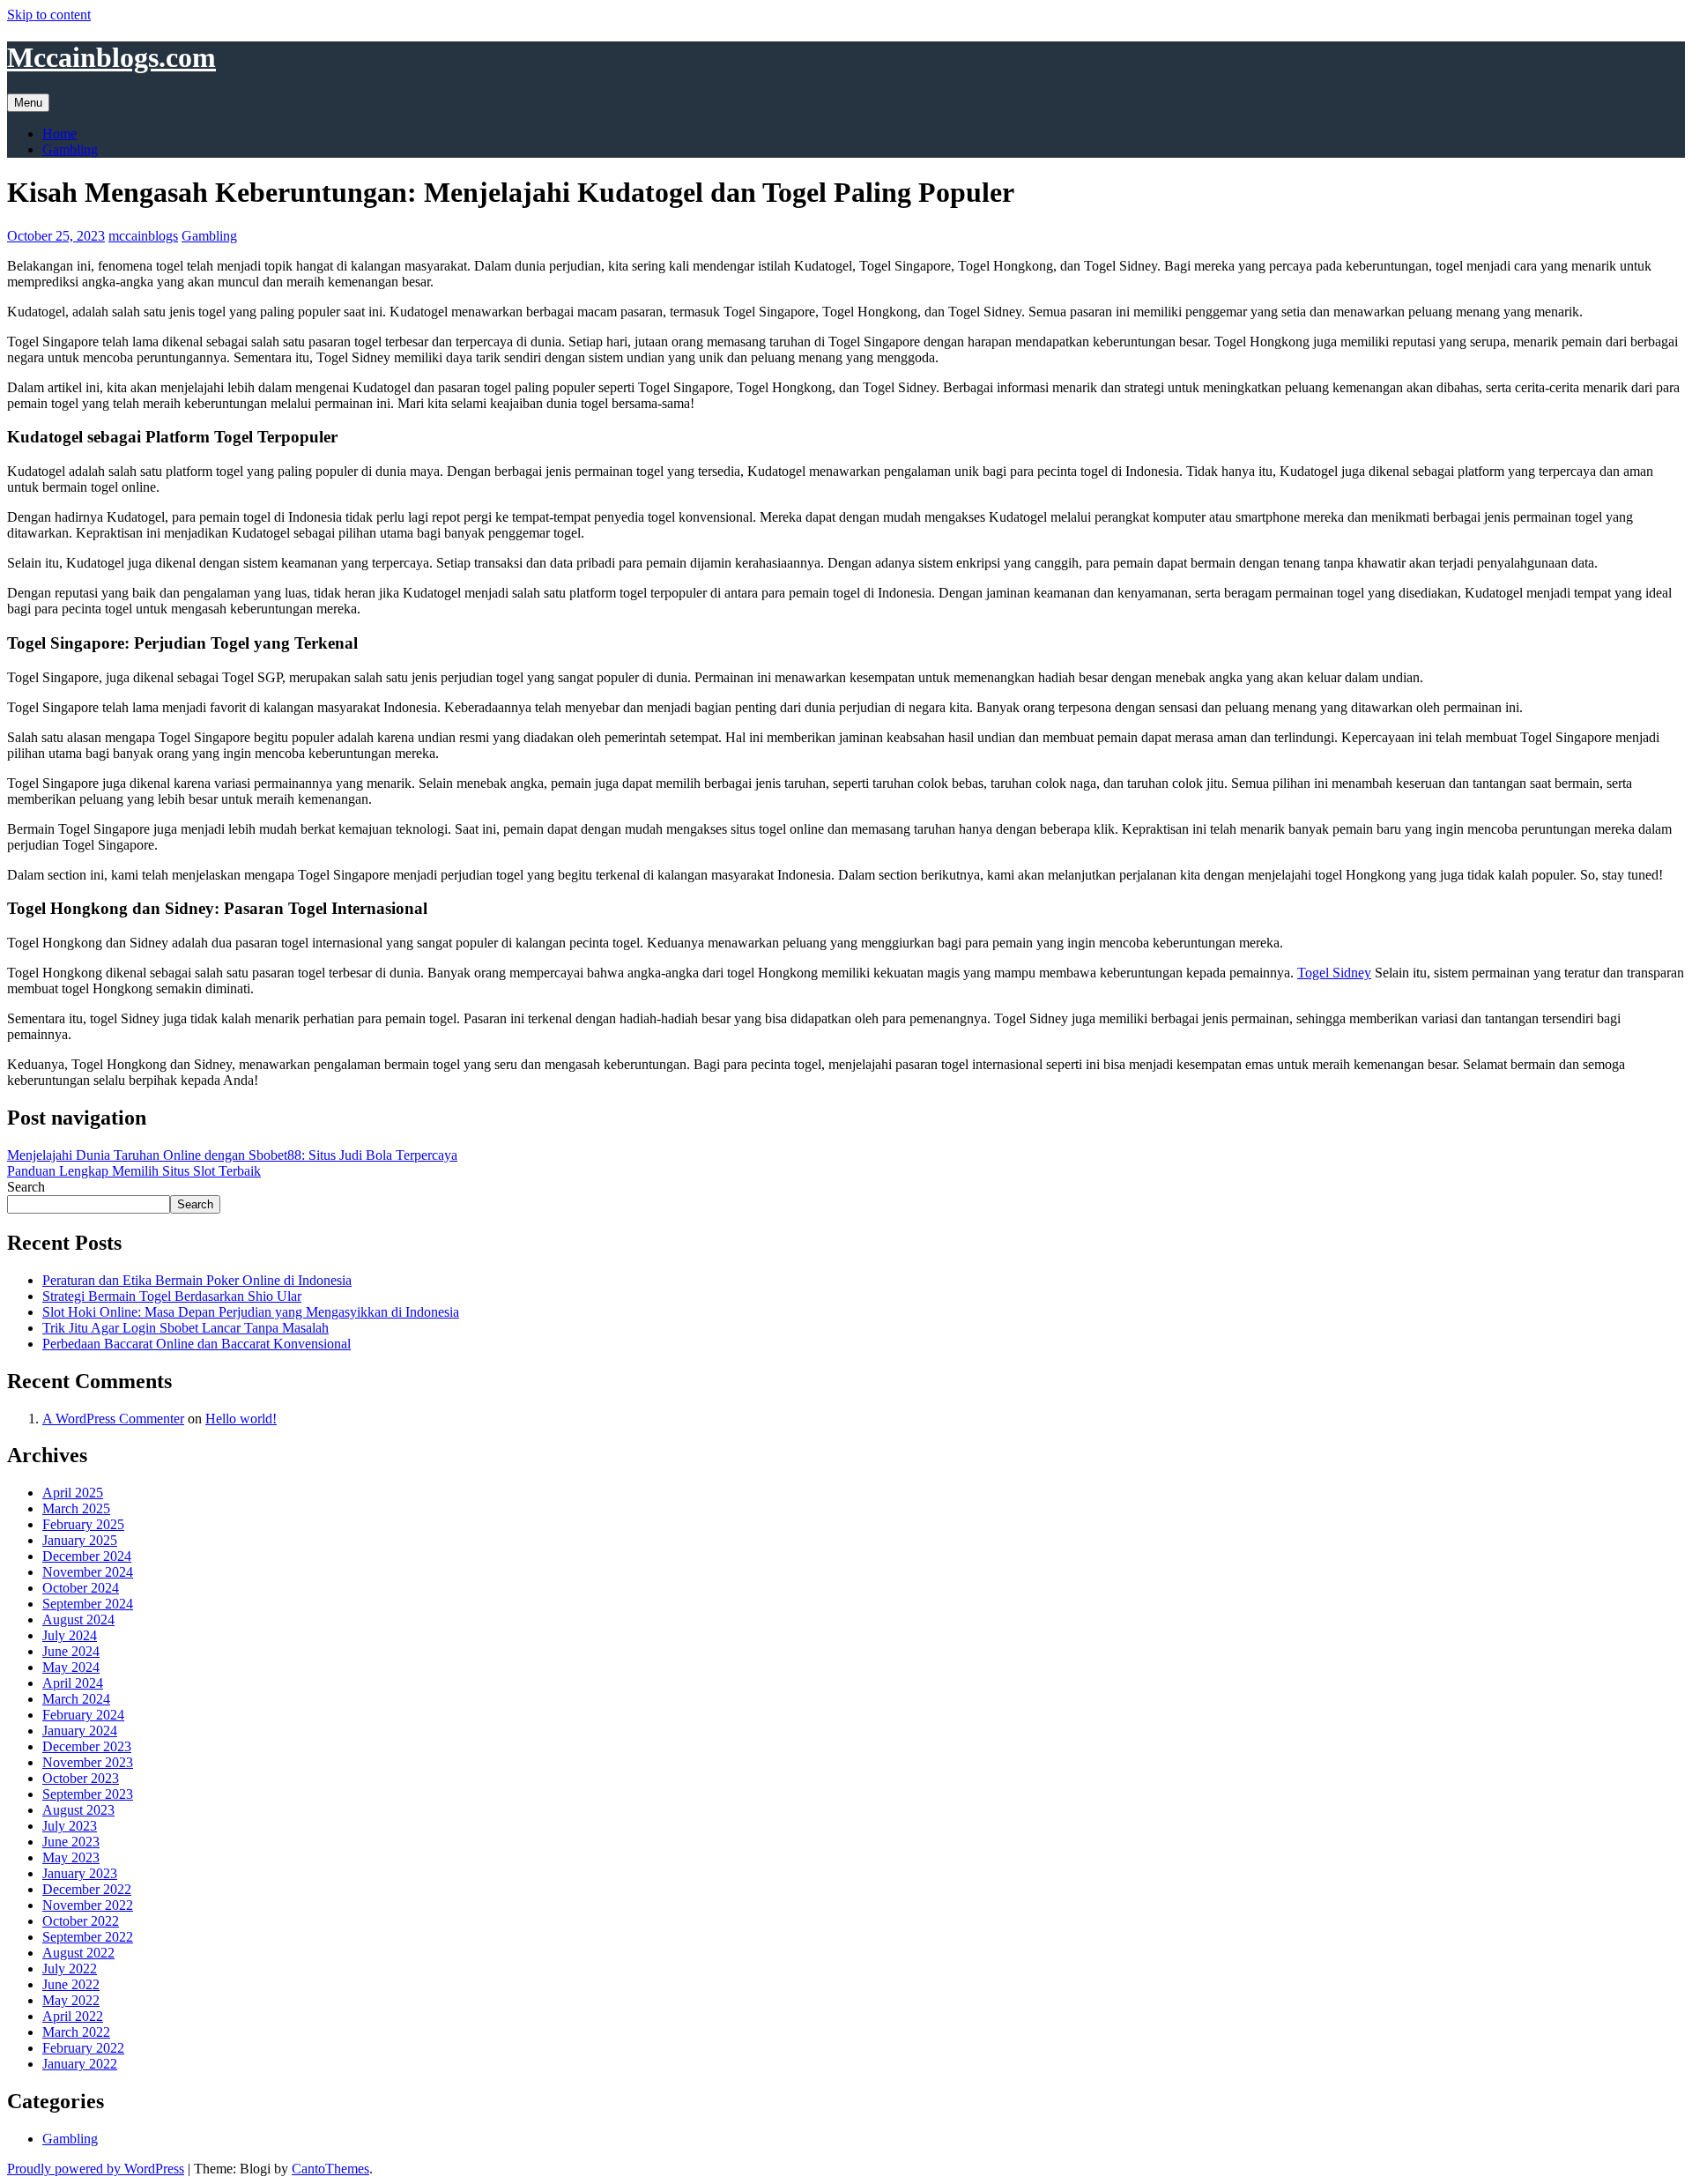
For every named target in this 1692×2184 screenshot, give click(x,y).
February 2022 (83, 2048)
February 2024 (83, 1715)
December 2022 (87, 1889)
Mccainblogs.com (111, 57)
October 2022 (81, 1921)
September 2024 (88, 1604)
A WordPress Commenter (113, 1419)
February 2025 (83, 1524)
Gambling (70, 149)
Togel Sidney (1334, 973)
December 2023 (87, 1746)
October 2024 (81, 1588)
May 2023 (71, 1857)
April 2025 (73, 1493)
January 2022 (80, 2064)
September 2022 (88, 1937)
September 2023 (88, 1794)
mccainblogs (143, 236)
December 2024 (87, 1556)
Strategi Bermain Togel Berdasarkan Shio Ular (172, 1296)
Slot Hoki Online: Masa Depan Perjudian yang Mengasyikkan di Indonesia (251, 1312)
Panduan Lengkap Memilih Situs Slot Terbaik (134, 1171)
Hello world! (241, 1419)
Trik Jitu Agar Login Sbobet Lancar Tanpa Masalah (186, 1328)
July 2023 (70, 1826)
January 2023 (80, 1873)
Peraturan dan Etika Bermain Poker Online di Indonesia (197, 1280)
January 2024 (80, 1731)
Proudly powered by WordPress (96, 2169)
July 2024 (70, 1635)
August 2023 (78, 1810)
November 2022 (88, 1905)
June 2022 (71, 1984)
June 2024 (71, 1651)
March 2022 (76, 2032)
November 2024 (88, 1572)
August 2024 (78, 1619)
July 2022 (70, 1969)
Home (59, 134)
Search (26, 1187)
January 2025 (80, 1540)
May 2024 (71, 1667)
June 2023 (71, 1842)
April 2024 (73, 1683)
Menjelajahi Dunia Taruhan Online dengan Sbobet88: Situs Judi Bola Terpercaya (232, 1155)
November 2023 (88, 1762)
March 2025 (76, 1508)
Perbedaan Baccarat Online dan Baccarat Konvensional (197, 1344)
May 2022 (71, 2000)
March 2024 (76, 1699)
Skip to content (49, 15)
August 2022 (78, 1953)
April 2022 (73, 2016)
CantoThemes (330, 2169)
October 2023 (81, 1778)
